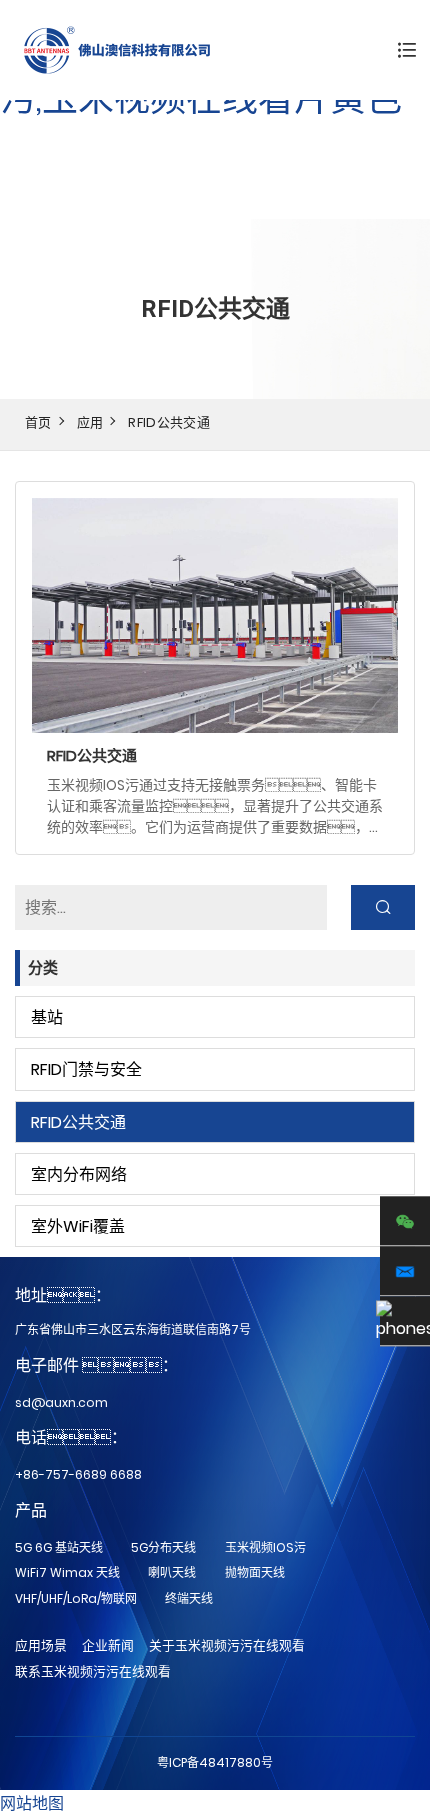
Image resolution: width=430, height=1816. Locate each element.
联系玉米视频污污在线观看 (93, 1671)
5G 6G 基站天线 (59, 1547)
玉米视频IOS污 (265, 1547)
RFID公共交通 (169, 422)
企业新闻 (108, 1645)
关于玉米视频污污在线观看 (227, 1645)
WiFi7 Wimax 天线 (67, 1572)
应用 (90, 422)
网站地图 (32, 1803)
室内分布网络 (79, 1174)
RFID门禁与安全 (86, 1069)
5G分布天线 (163, 1547)
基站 (47, 1017)
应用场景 (41, 1645)
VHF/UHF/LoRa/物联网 (76, 1598)
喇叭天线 (172, 1572)
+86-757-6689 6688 (78, 1474)
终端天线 (189, 1598)
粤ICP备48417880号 (215, 1762)
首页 (38, 422)
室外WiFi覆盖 (78, 1226)
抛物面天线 (255, 1572)
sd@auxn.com (61, 1402)
